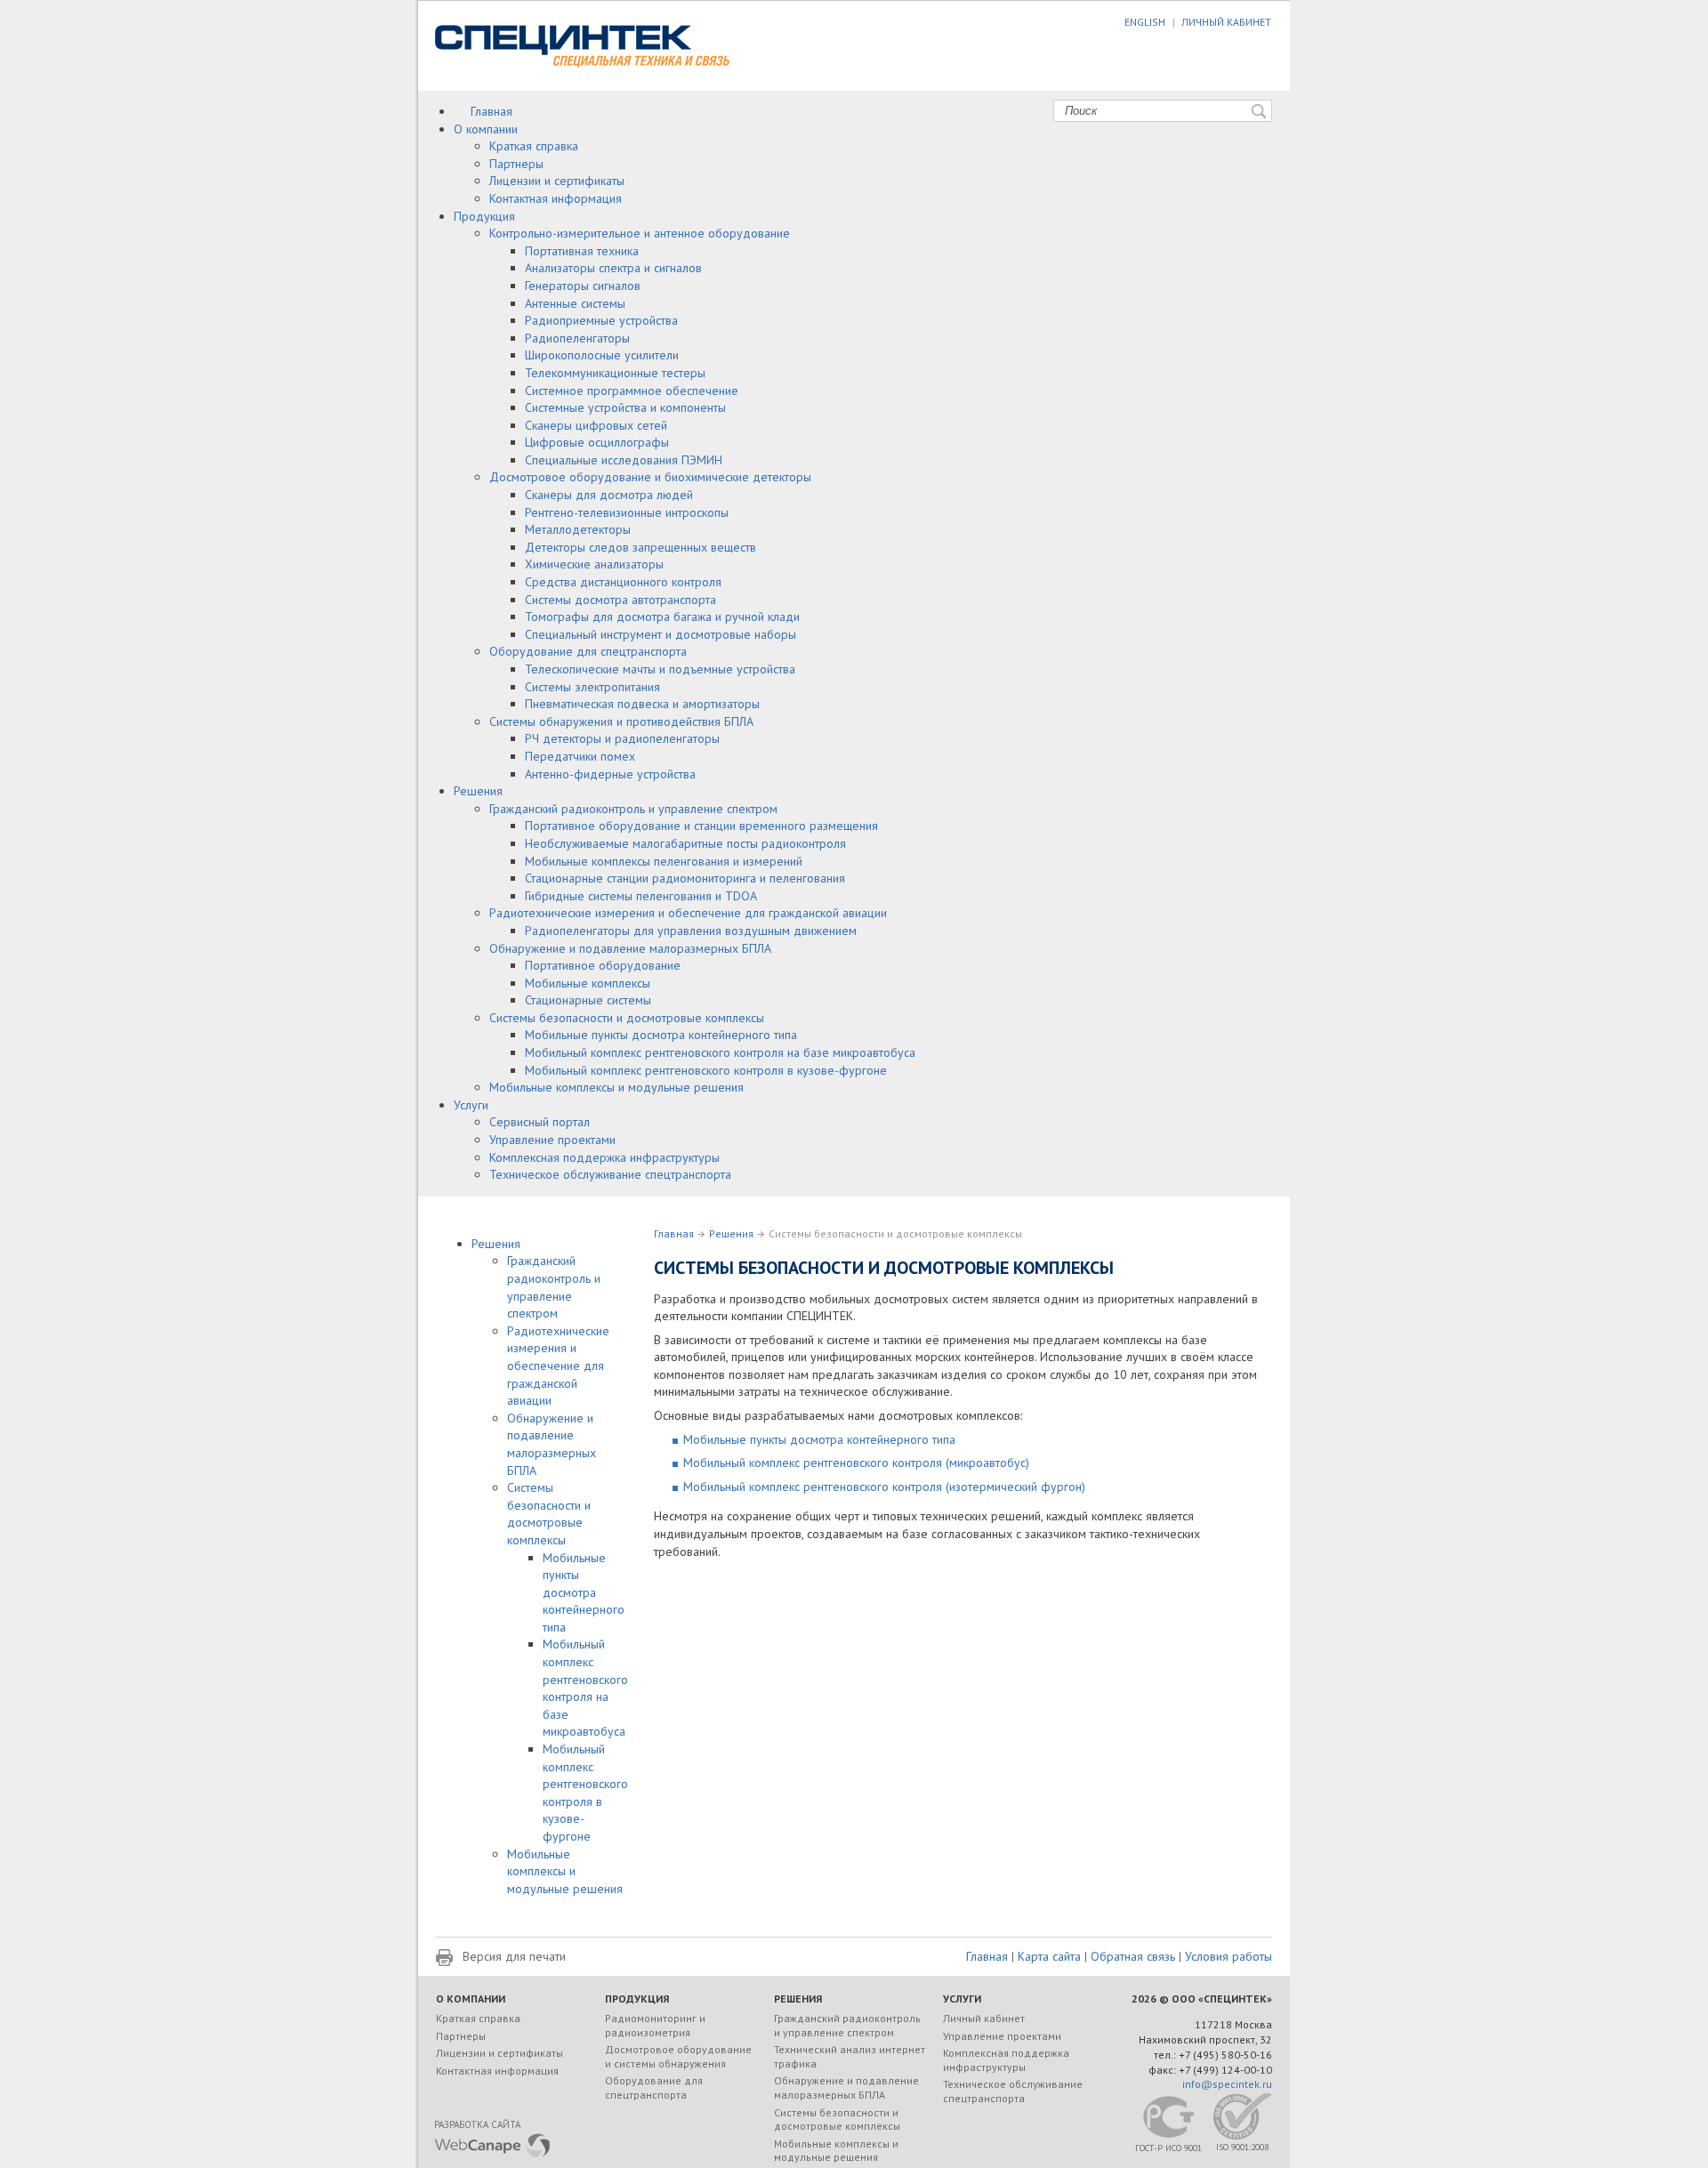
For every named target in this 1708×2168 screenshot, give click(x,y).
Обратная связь (1133, 1956)
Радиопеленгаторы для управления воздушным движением (691, 931)
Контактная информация (556, 198)
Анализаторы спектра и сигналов (613, 268)
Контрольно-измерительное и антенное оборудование (640, 233)
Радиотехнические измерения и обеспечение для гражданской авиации (688, 913)
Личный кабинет (984, 2018)
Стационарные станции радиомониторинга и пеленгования (685, 878)
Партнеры (516, 164)
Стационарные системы (588, 1000)
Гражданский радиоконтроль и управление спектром (633, 809)
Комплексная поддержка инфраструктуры (604, 1157)
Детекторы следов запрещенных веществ (640, 547)
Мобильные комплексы (588, 983)
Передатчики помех (580, 756)
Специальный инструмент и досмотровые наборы (661, 634)
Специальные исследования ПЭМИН (624, 460)
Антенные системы (575, 303)
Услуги (471, 1105)
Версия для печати (514, 1956)
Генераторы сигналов (583, 286)
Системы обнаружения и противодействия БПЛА (621, 721)
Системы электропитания (592, 687)
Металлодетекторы (578, 529)
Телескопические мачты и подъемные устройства (660, 669)
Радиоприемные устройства (601, 320)
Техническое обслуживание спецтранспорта (610, 1174)
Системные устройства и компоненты (625, 407)
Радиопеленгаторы (577, 338)
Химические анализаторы (594, 564)
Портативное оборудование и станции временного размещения (701, 826)
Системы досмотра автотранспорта (620, 600)
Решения (478, 791)
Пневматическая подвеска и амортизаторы (642, 704)
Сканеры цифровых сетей (596, 425)
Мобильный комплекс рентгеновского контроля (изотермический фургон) (884, 1487)
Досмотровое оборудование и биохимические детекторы (650, 477)
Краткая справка (534, 146)
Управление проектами (552, 1140)
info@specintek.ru (1227, 2084)
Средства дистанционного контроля (623, 582)
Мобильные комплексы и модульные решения (616, 1087)
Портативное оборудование (603, 965)
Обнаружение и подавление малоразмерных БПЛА (630, 948)
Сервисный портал (540, 1122)
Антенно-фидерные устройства (610, 774)
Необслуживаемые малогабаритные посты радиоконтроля (685, 843)
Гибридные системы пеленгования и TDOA (641, 896)
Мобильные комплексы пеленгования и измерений (664, 861)
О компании (486, 129)
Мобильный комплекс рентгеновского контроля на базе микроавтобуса (720, 1052)
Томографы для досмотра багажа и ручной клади (662, 617)
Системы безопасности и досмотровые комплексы (627, 1018)
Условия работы (1229, 1956)
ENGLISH (1145, 22)
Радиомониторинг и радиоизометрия (655, 2025)
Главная (491, 111)
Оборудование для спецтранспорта (588, 651)
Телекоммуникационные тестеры (615, 373)
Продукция (484, 216)
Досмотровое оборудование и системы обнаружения (678, 2056)
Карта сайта (1049, 1956)
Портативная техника (582, 251)
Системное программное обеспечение (632, 391)
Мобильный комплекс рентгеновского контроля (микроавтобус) (856, 1463)
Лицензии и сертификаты (557, 181)
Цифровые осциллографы (597, 442)
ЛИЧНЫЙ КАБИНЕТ (1226, 22)
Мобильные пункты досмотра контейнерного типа (661, 1035)
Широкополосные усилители (602, 355)
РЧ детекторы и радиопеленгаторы (622, 738)
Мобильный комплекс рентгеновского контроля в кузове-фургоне (706, 1070)
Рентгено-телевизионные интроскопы (627, 512)
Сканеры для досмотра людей (609, 495)
